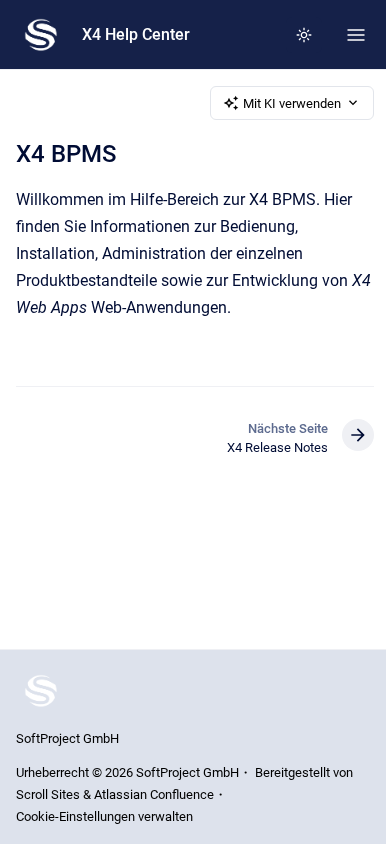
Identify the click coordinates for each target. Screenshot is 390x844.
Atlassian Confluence (154, 794)
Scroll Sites (48, 794)
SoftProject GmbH (67, 738)
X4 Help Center (136, 34)
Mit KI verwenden (292, 103)
